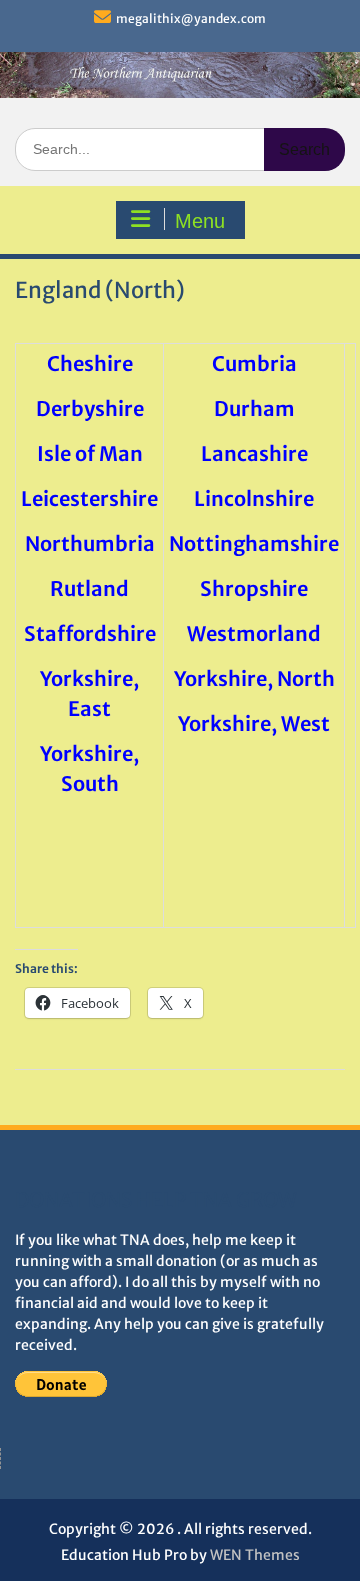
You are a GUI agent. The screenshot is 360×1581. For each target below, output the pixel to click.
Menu (200, 221)
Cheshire (90, 363)
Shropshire (254, 588)
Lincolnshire (254, 498)
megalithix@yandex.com (191, 18)
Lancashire (254, 453)
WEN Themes (255, 1555)
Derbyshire (90, 408)
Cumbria (254, 363)
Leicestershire (89, 498)
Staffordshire (90, 633)
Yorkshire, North (254, 678)
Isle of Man (90, 453)
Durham (254, 408)
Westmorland (254, 633)
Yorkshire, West (254, 723)
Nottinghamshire (254, 543)
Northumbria (90, 543)
